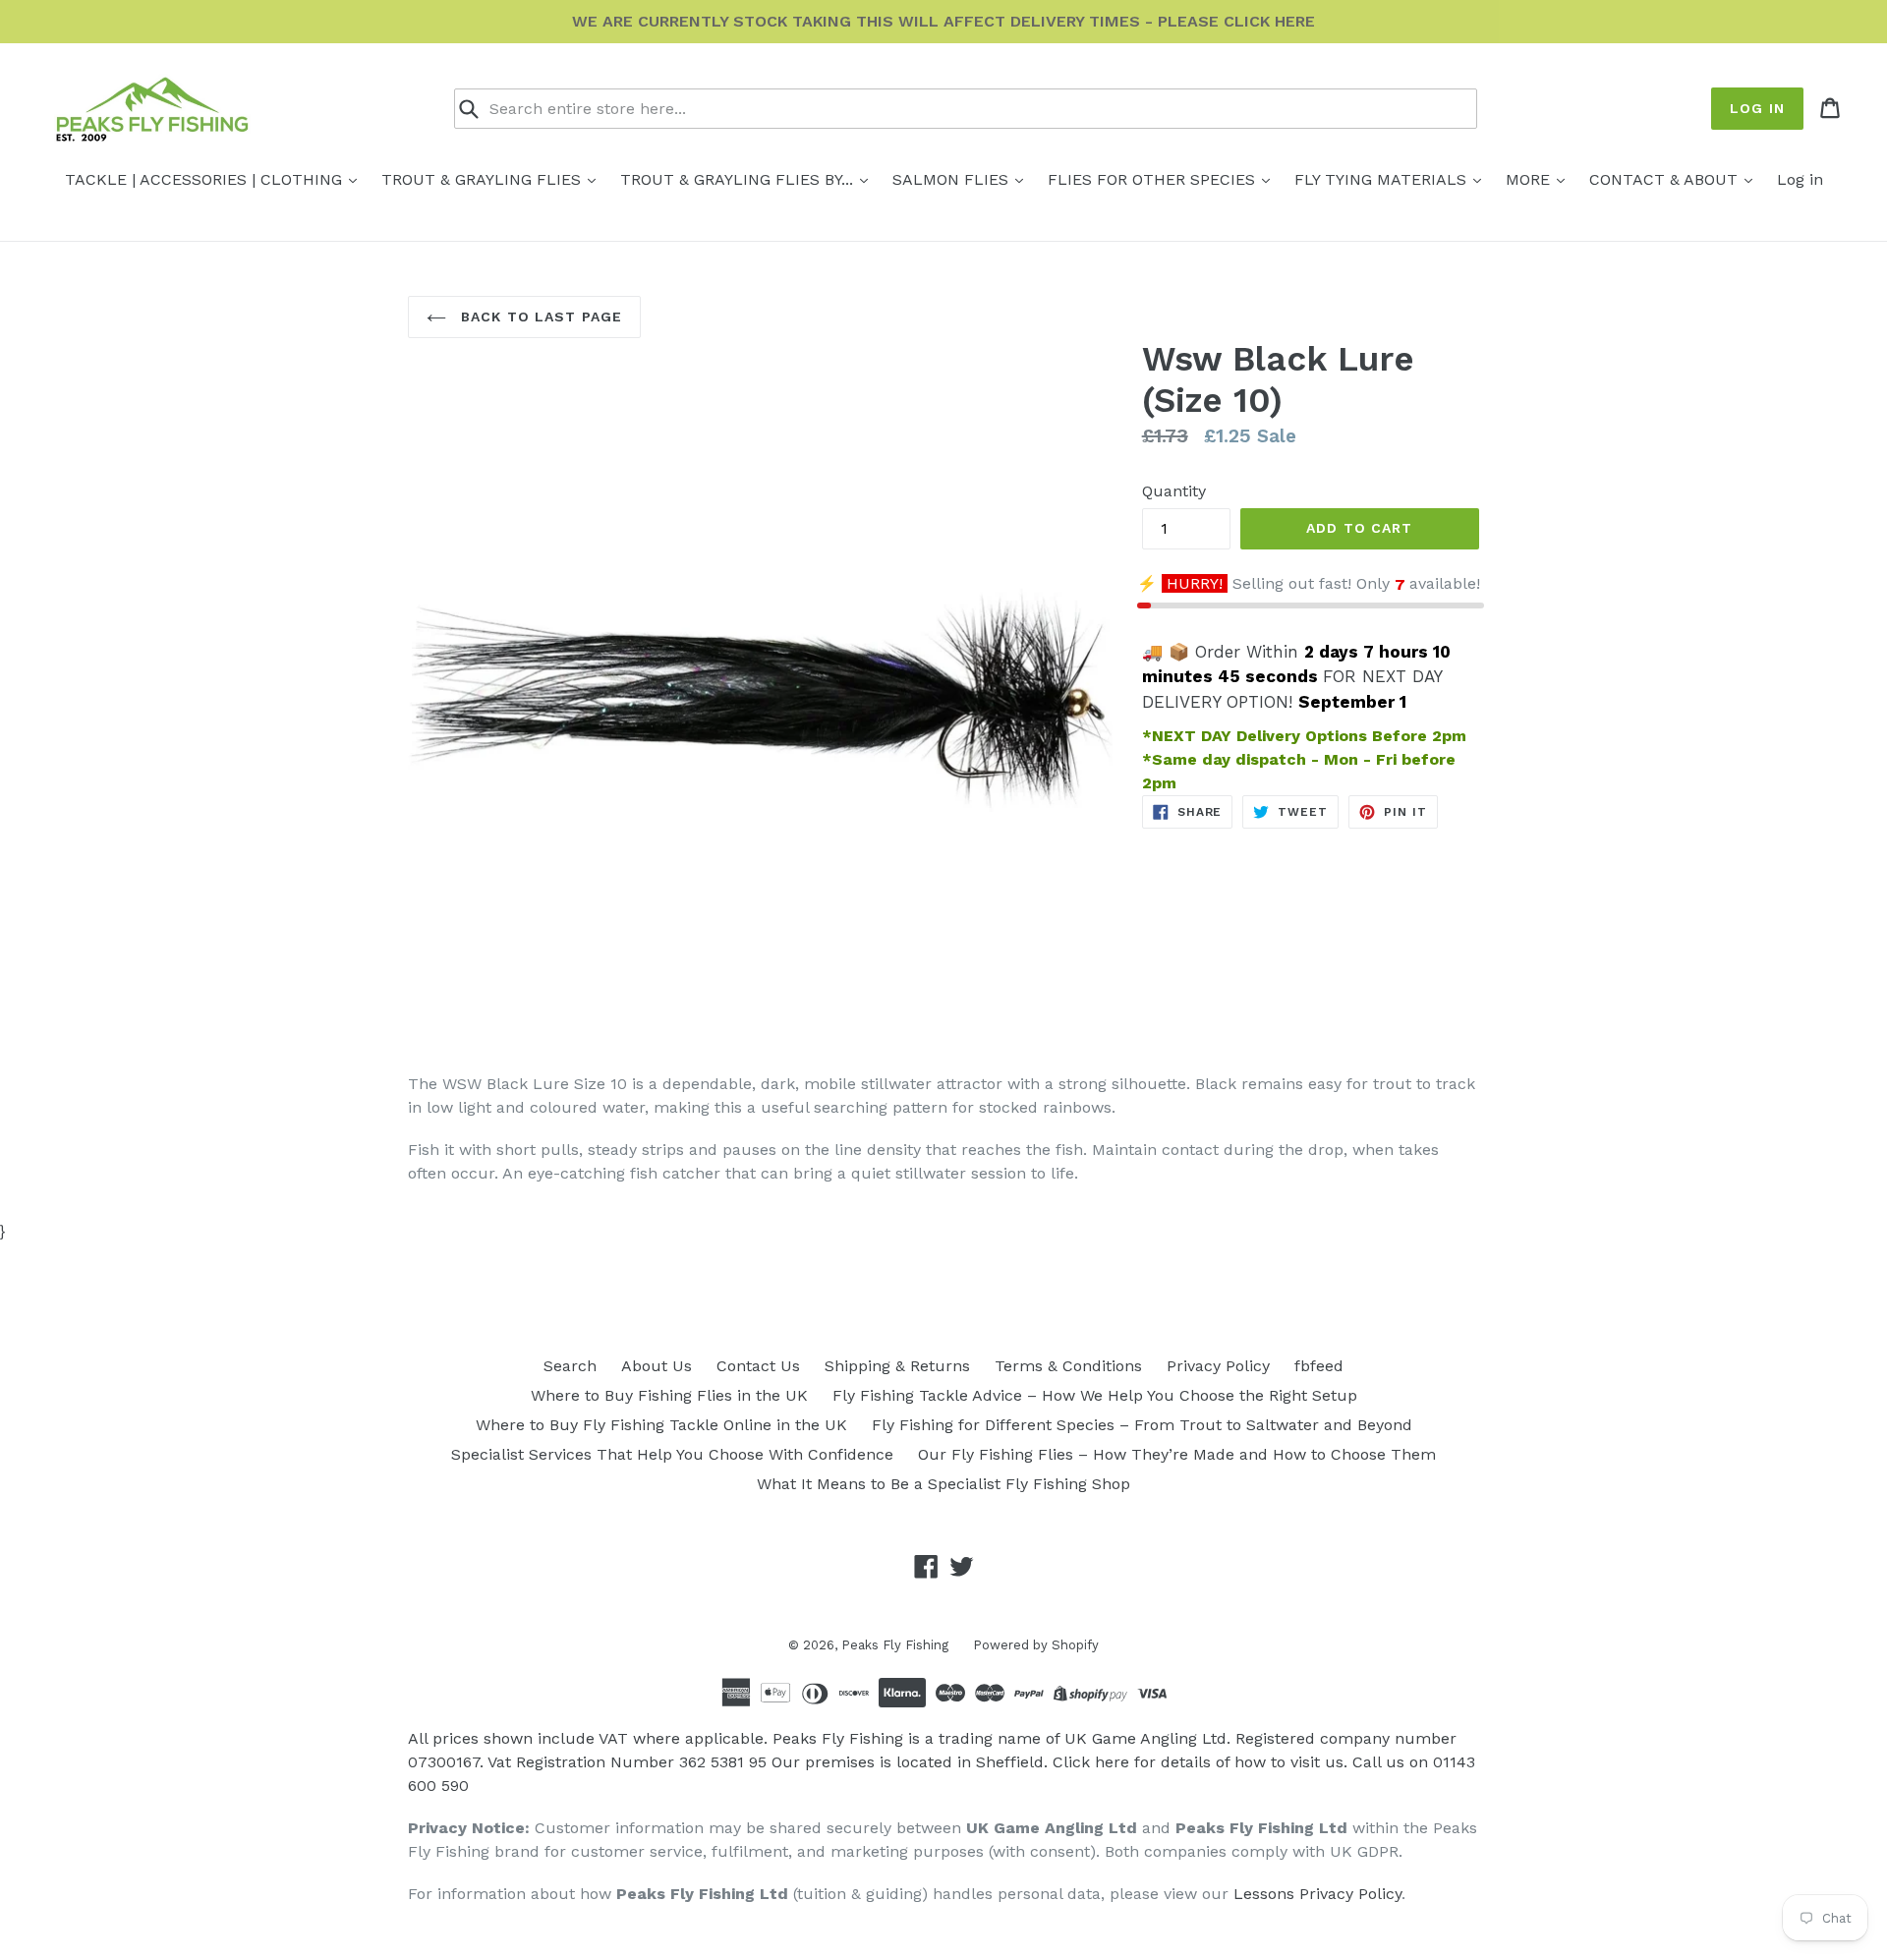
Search (570, 1366)
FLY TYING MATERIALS (1383, 179)
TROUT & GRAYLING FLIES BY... (739, 179)
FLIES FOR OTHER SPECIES (1154, 179)
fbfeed (1319, 1366)
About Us (657, 1366)
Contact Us (758, 1366)
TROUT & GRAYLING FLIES (484, 179)
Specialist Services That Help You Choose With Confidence (672, 1454)
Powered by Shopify (1036, 1645)
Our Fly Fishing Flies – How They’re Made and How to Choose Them (1177, 1454)
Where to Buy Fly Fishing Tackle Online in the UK (661, 1425)
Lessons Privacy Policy (1317, 1894)
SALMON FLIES (953, 179)
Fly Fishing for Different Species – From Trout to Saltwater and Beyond (1142, 1425)
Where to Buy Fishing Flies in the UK (669, 1395)
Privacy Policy (1218, 1366)
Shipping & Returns (897, 1366)
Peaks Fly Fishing (895, 1645)
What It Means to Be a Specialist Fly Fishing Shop (943, 1484)
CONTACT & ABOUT (1666, 179)
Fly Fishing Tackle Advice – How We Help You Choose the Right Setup (1095, 1395)
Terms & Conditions (1068, 1366)
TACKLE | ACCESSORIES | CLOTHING (206, 179)
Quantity (1174, 491)
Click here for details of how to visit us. (1200, 1762)
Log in (1757, 108)
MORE (1530, 179)
